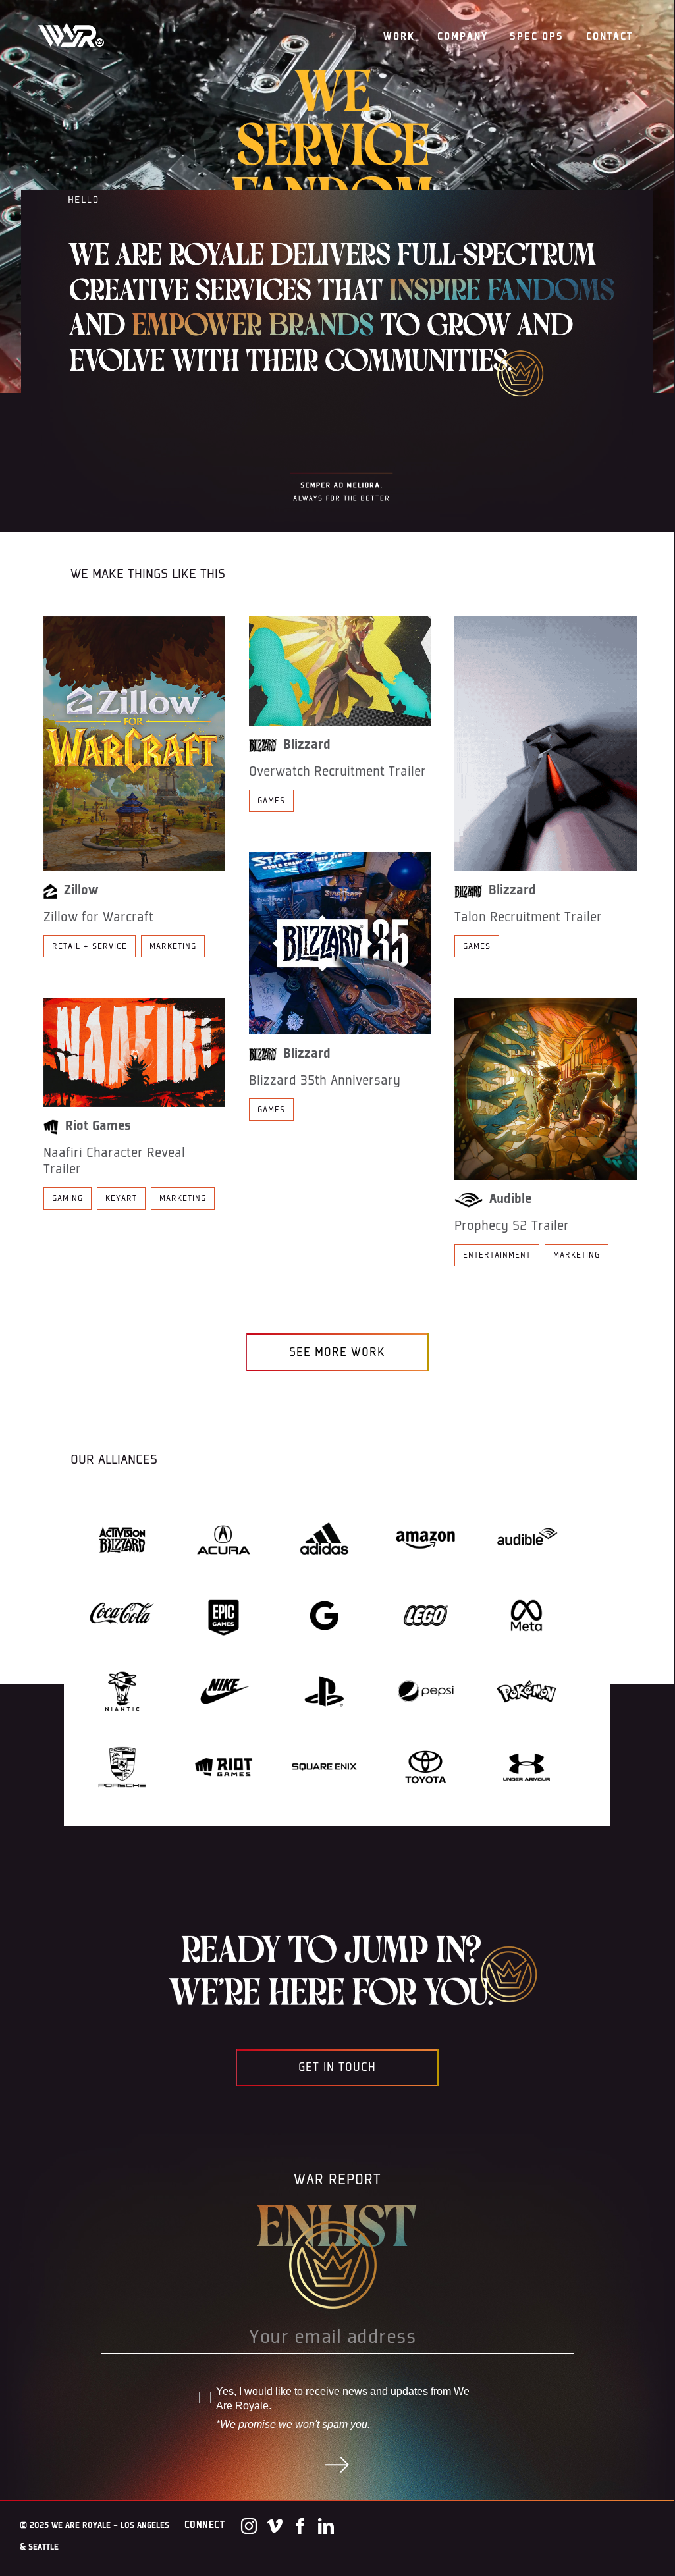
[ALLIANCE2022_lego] (426, 1582)
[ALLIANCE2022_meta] (526, 1582)
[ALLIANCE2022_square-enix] (324, 1734)
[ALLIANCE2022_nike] (224, 1658)
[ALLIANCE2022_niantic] (122, 1658)
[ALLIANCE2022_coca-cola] (122, 1582)
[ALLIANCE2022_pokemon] (526, 1658)
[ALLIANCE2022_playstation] (324, 1658)
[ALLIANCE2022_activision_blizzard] (122, 1507)
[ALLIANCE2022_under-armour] (526, 1734)
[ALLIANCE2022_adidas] (324, 1507)
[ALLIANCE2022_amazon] (426, 1507)
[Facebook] (300, 2526)
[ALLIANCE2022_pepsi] (426, 1658)
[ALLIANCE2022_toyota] (426, 1734)
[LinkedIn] (326, 2526)
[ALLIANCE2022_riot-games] (224, 1734)
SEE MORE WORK (337, 1352)
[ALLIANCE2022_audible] (526, 1507)
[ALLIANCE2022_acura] (224, 1507)
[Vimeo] (275, 2526)
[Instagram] (249, 2526)
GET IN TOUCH (337, 2067)
